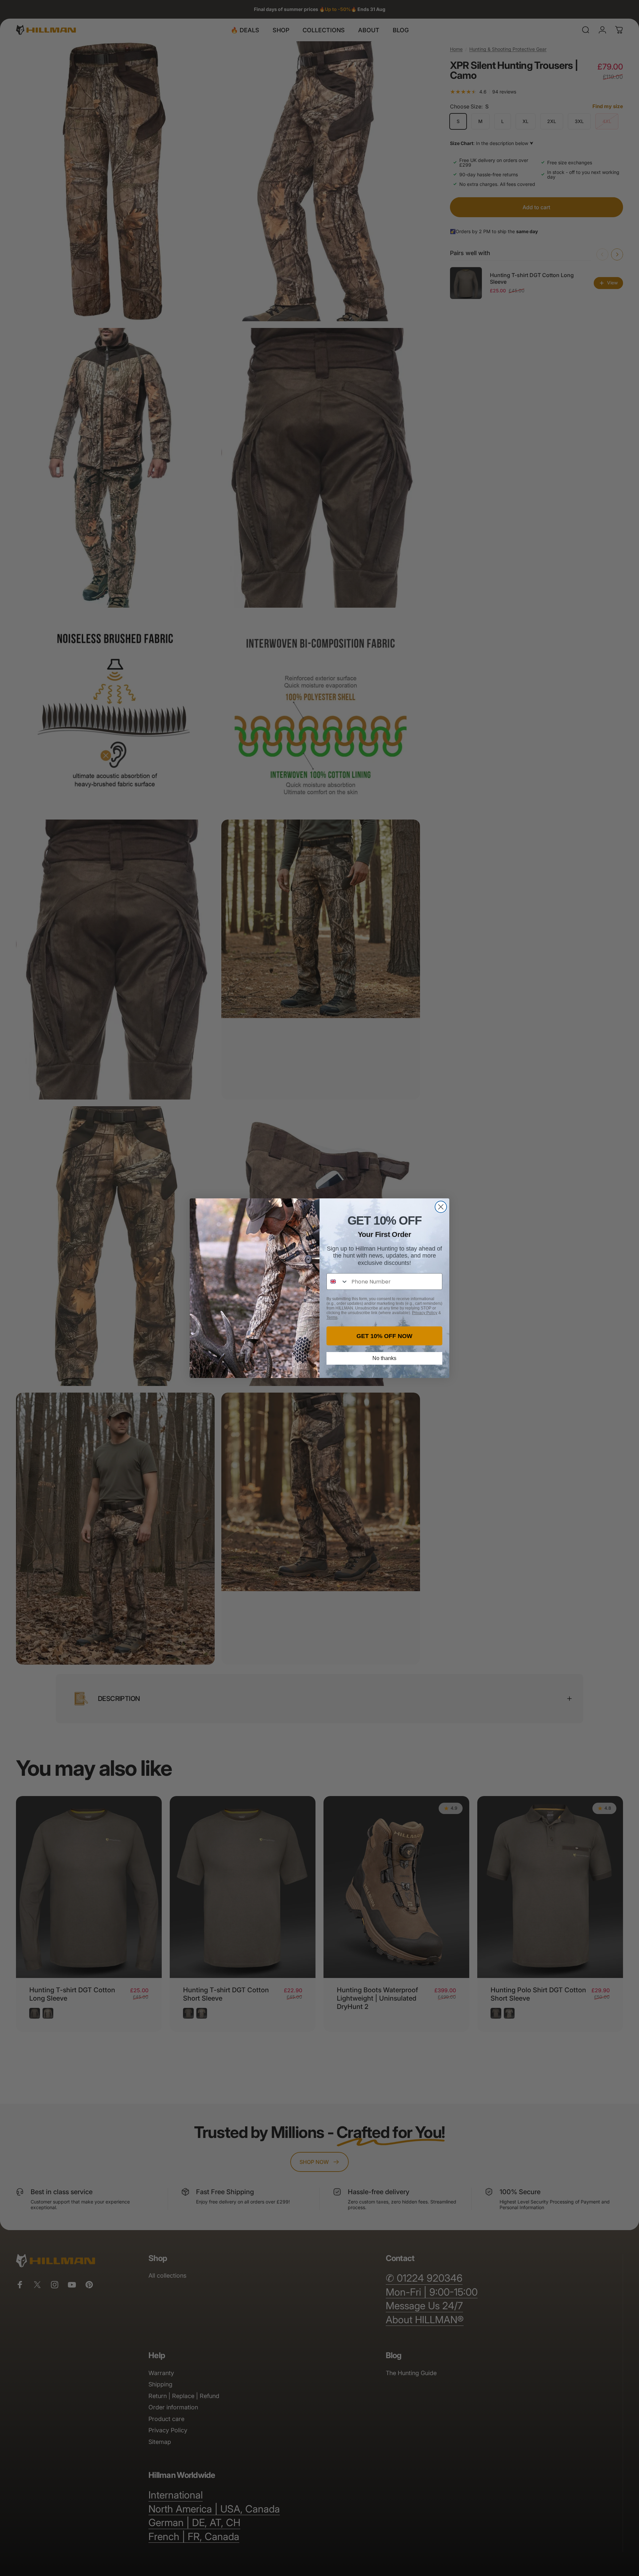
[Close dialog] (441, 1207)
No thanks (384, 1358)
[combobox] (337, 1282)
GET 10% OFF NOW (384, 1336)
